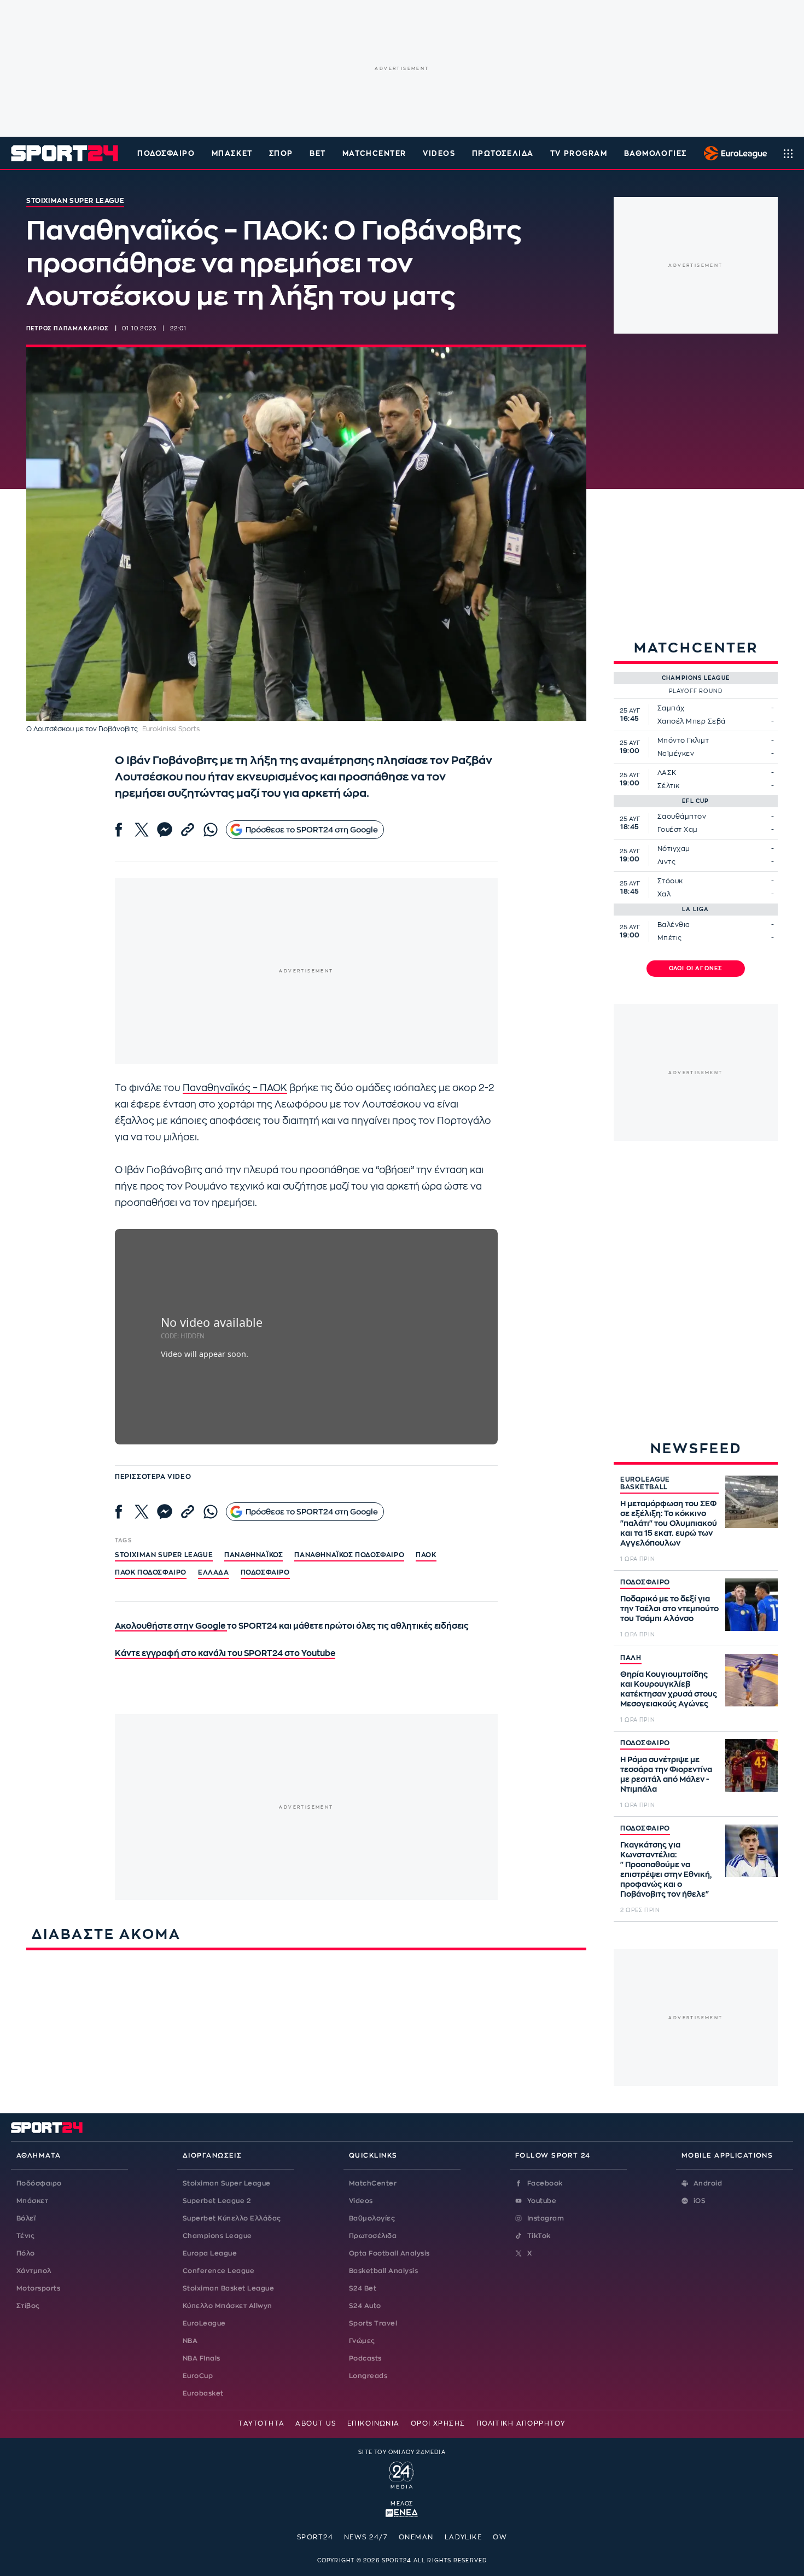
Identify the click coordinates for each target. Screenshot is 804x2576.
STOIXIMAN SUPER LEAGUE (164, 1555)
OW (500, 2537)
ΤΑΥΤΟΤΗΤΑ (261, 2423)
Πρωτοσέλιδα (373, 2236)
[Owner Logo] (402, 2474)
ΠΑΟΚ (426, 1555)
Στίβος (28, 2306)
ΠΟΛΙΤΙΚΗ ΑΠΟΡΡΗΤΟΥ (521, 2423)
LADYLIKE (464, 2537)
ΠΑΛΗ (631, 1658)
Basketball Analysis (383, 2271)
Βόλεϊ (26, 2218)
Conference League (219, 2271)
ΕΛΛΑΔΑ (214, 1572)
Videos (361, 2201)
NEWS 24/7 (366, 2537)
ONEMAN (416, 2537)
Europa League (210, 2253)
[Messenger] (165, 830)
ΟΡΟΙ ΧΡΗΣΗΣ (438, 2423)
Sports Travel (373, 2323)
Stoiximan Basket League (228, 2288)
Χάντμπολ (34, 2271)
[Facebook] (119, 830)
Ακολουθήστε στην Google (171, 1626)
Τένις (25, 2236)
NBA (190, 2341)
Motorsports (38, 2288)
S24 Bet (363, 2288)
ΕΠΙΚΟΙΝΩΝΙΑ (374, 2423)
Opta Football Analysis (389, 2253)
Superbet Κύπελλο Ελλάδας (232, 2218)
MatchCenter (373, 2183)
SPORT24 (315, 2537)
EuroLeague (204, 2323)
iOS (700, 2201)
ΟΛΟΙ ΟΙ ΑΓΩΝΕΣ (696, 969)
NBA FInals (202, 2358)
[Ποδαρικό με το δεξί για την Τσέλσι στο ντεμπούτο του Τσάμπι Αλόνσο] (751, 1605)
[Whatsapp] (211, 830)
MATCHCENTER (374, 153)
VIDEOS (439, 153)
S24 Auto (365, 2306)
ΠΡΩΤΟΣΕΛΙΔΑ (503, 153)
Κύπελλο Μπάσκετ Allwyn (228, 2306)
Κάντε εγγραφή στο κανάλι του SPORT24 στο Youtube (225, 1654)
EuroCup (198, 2376)
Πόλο (26, 2253)
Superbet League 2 (217, 2201)
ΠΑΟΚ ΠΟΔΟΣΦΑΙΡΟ (151, 1572)
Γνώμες (362, 2341)
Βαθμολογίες (372, 2218)
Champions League (217, 2236)
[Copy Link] (188, 830)
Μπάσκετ (232, 153)
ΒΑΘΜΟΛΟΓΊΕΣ (656, 153)
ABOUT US (316, 2423)
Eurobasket (203, 2393)
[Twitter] (142, 830)
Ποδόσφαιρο (166, 153)
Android (708, 2183)
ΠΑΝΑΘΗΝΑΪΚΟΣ (254, 1555)
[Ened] (402, 2512)
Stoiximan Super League (227, 2183)
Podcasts (365, 2358)
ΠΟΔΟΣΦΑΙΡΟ (645, 1582)
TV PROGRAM (579, 153)
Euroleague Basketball (733, 153)
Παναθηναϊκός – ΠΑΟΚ (235, 1088)
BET (318, 153)
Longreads (368, 2376)
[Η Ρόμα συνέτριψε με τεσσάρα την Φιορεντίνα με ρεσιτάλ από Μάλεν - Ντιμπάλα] (751, 1765)
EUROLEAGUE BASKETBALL (645, 1483)
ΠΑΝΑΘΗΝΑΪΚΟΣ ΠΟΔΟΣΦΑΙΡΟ (349, 1555)
